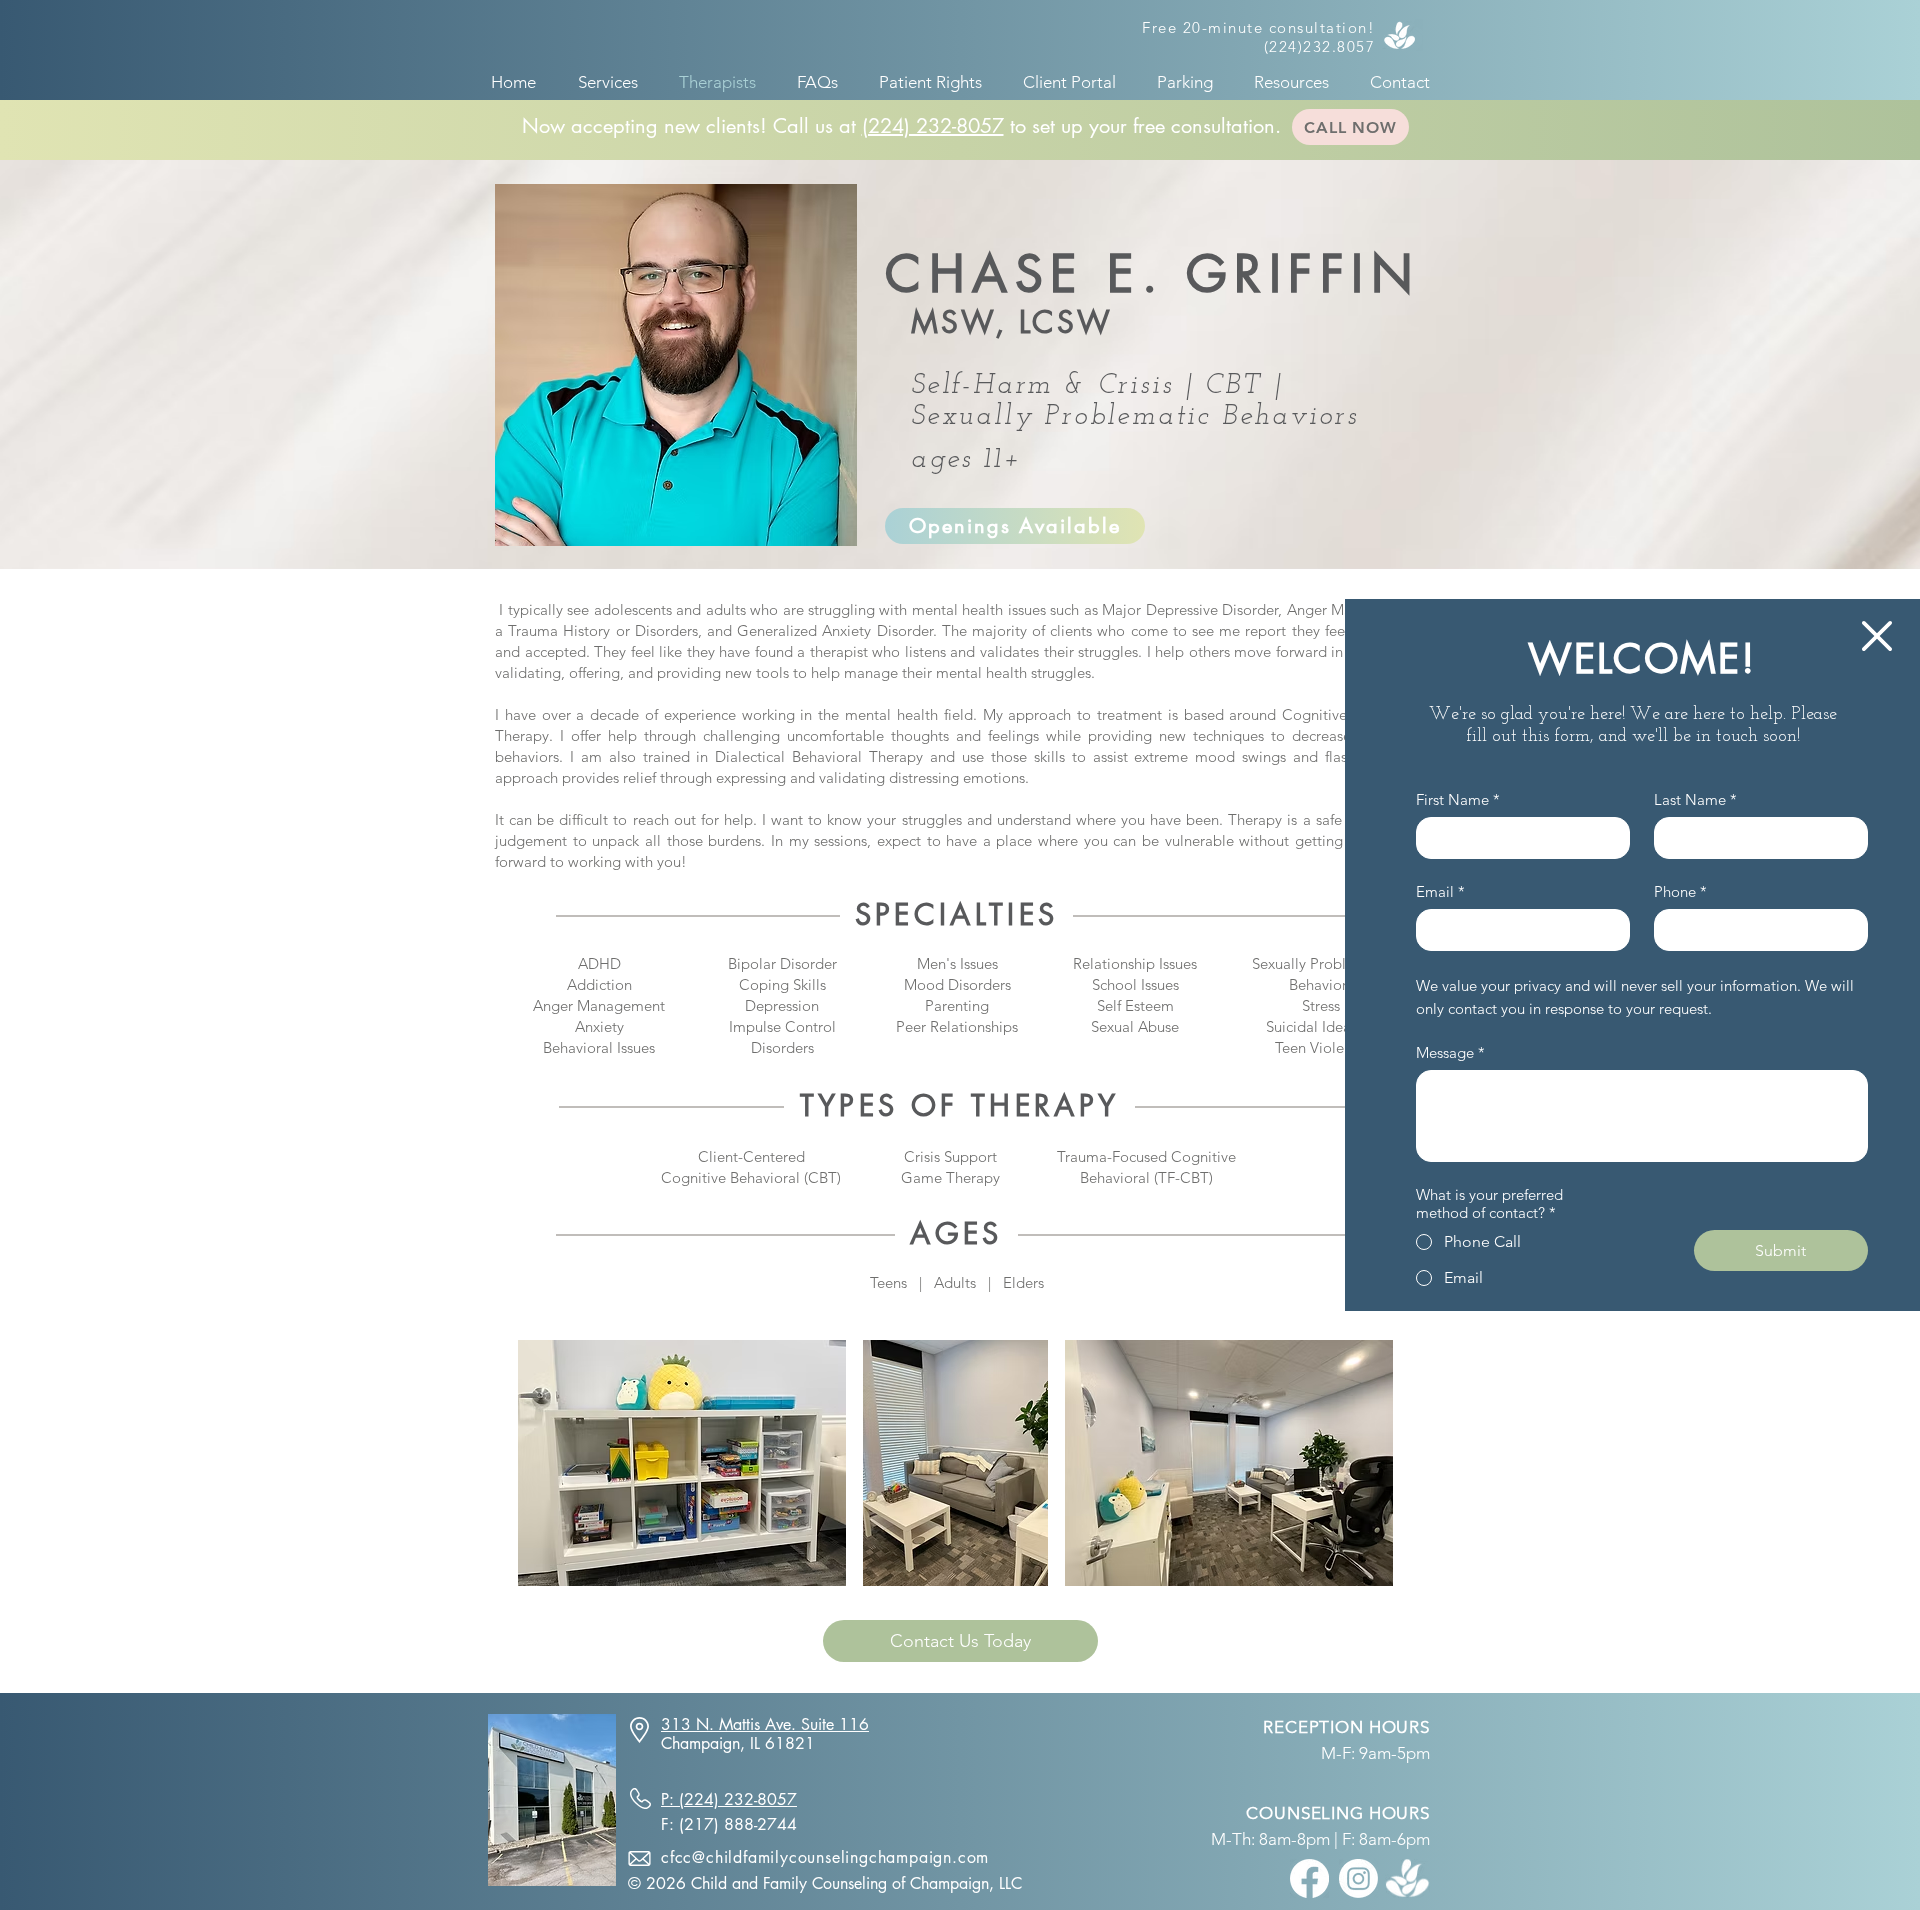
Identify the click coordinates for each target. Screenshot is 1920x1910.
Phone (1680, 892)
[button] (1877, 636)
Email (1440, 892)
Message (1450, 1053)
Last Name (1695, 800)
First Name (1458, 800)
